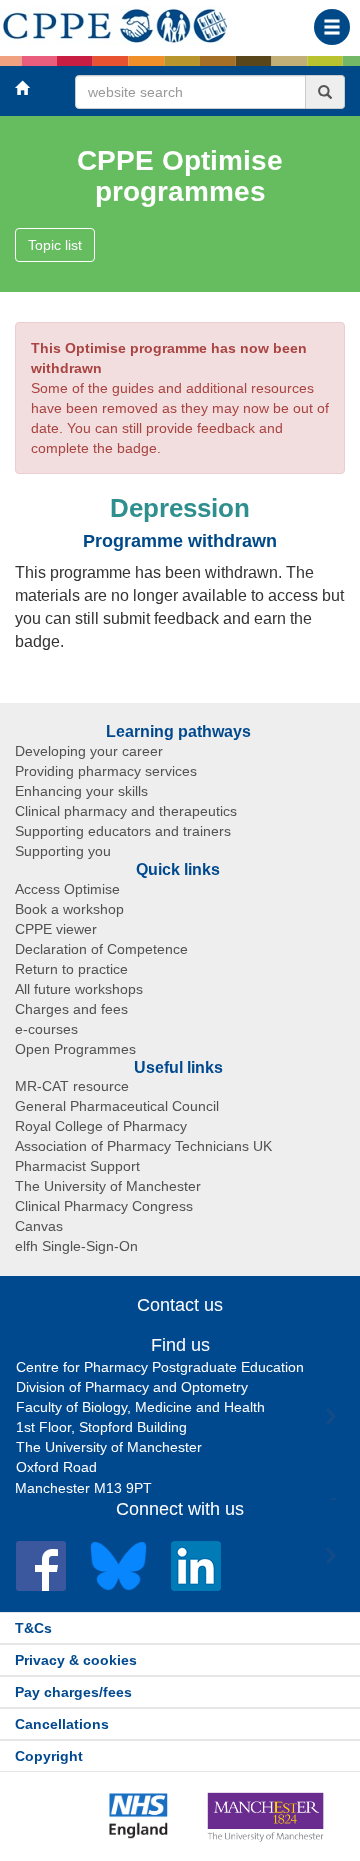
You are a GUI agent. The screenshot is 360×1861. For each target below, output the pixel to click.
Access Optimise (67, 889)
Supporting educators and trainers (123, 831)
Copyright (49, 1756)
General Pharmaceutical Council (117, 1106)
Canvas (39, 1226)
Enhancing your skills (81, 791)
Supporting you (63, 851)
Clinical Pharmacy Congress (104, 1206)
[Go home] (115, 22)
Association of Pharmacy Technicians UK (143, 1146)
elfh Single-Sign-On (76, 1246)
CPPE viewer (56, 929)
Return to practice (71, 969)
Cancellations (62, 1724)
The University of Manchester (108, 1186)
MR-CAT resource (72, 1086)
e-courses (46, 1029)
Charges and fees (71, 1009)
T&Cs (33, 1628)
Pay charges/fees (73, 1692)
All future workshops (79, 989)
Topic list (55, 245)
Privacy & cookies (76, 1660)
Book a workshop (69, 909)
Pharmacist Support (77, 1166)
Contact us (180, 1305)
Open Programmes (75, 1049)
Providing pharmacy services (106, 771)
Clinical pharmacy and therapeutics (126, 811)
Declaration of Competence (101, 949)
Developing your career (89, 751)
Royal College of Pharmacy (101, 1126)
